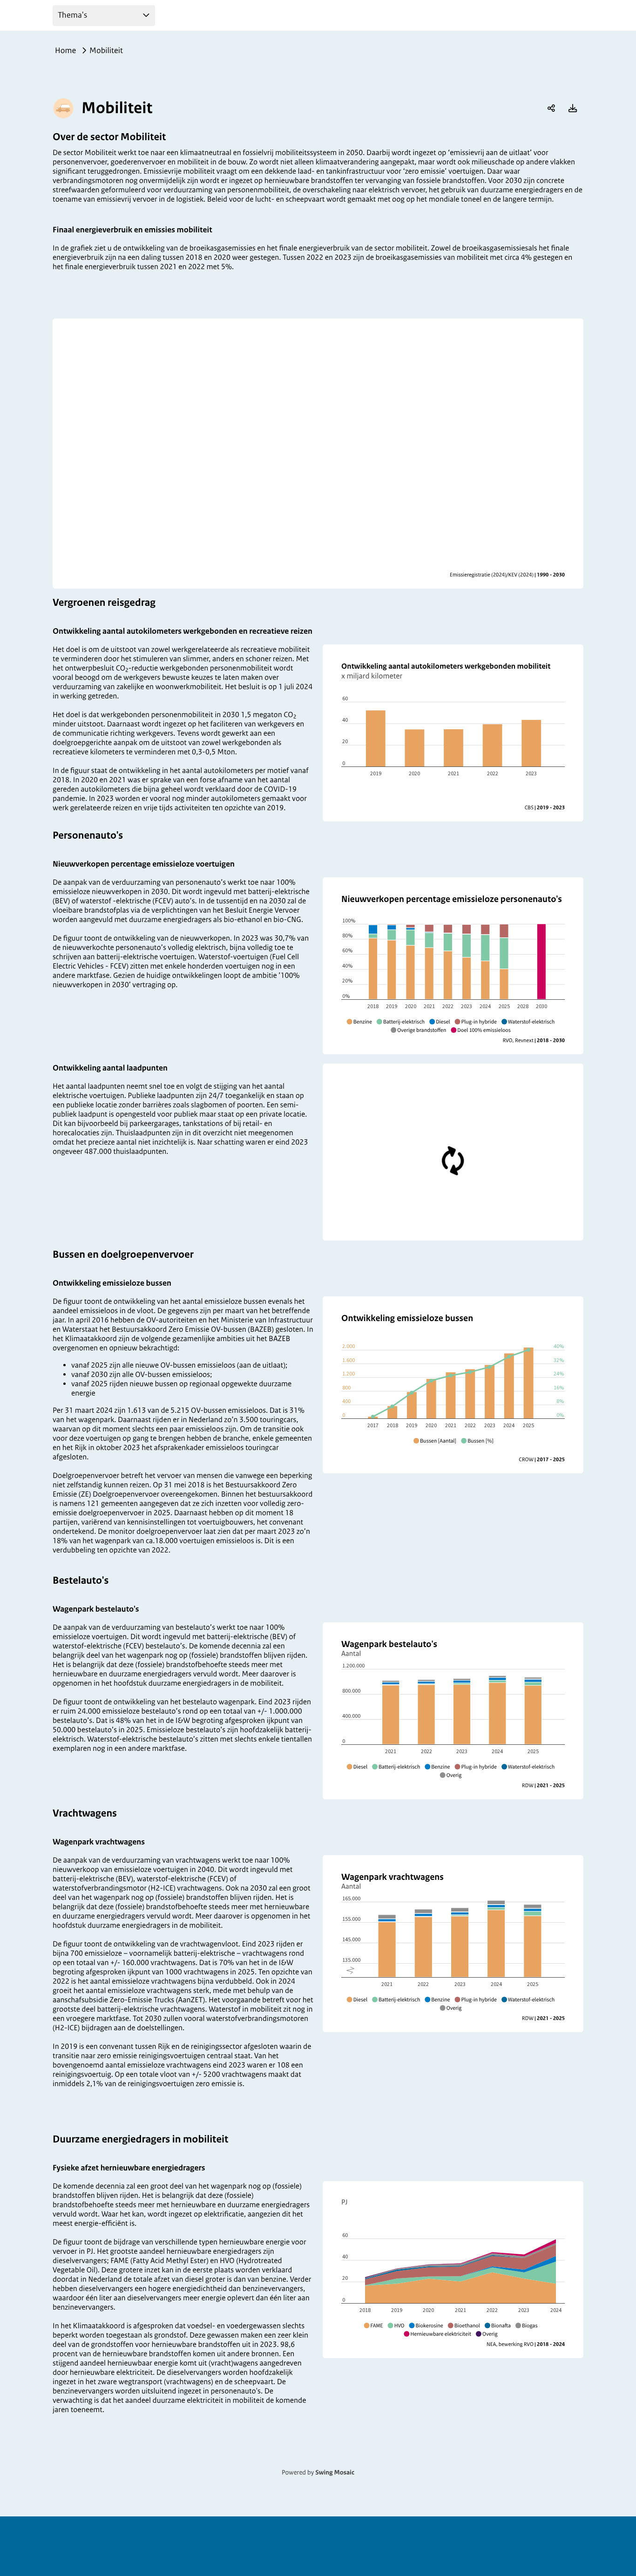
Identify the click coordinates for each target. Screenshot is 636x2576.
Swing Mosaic (335, 2473)
